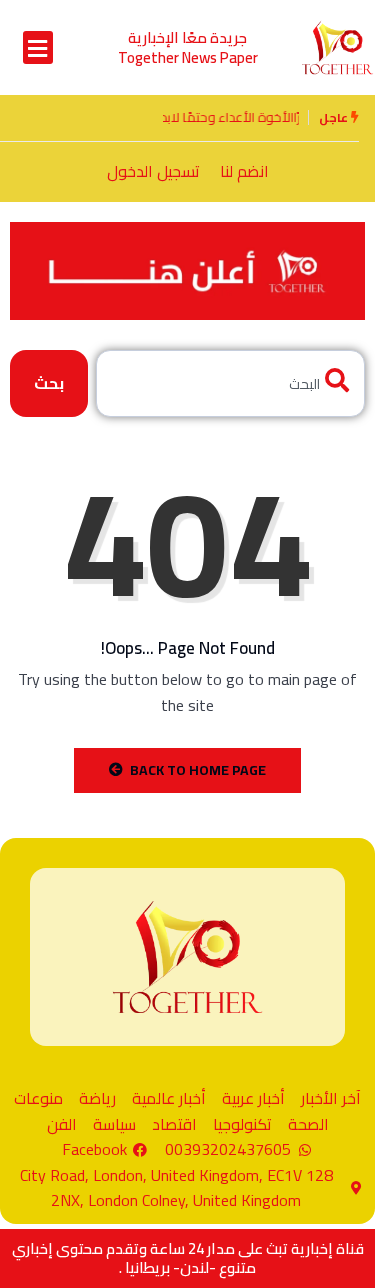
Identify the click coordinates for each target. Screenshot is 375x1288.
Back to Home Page (198, 770)
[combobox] (230, 383)
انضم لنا (244, 171)
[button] (38, 47)
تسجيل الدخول (153, 171)
